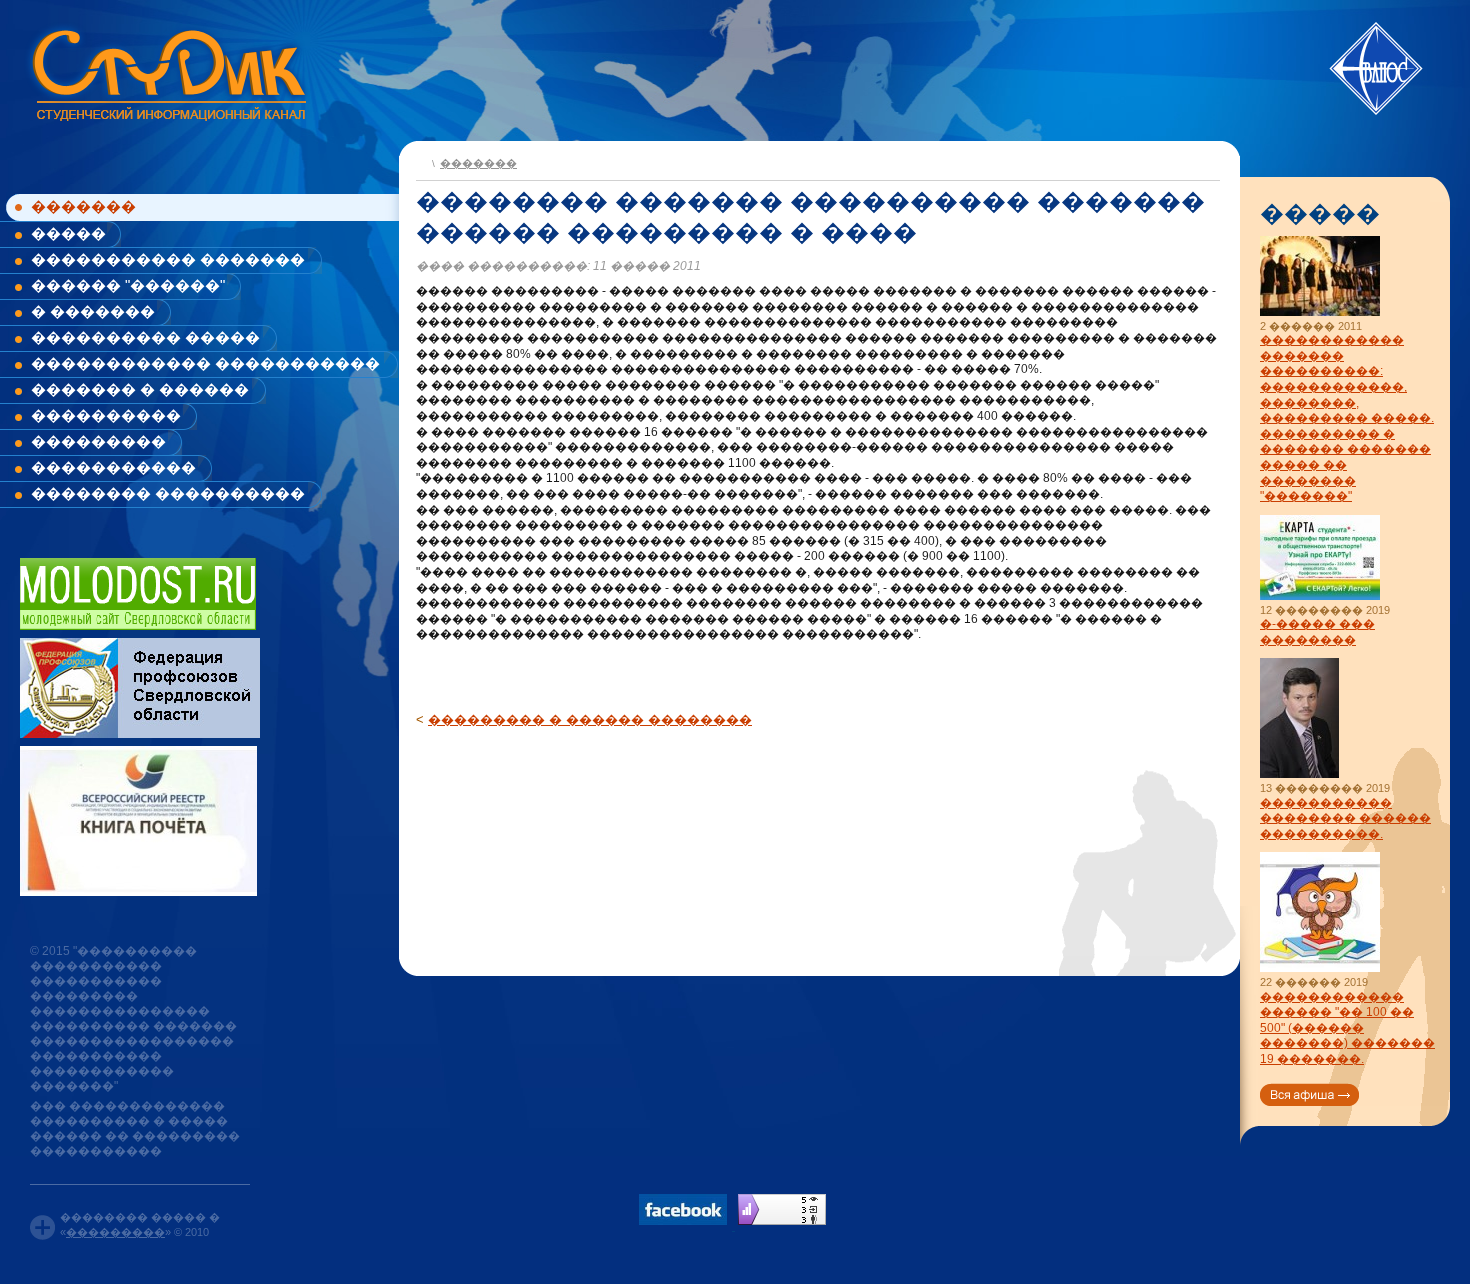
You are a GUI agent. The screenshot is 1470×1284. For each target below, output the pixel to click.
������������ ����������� (205, 363)
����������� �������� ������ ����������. (1345, 818)
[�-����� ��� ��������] (1320, 596)
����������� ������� (168, 259)
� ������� (93, 311)
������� (83, 206)
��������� (98, 441)
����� (68, 233)
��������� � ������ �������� (590, 719)
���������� (106, 415)
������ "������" (128, 285)
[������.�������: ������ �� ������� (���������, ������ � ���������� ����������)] (782, 1209)
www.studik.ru (167, 71)
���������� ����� (145, 337)
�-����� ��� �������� (1317, 632)
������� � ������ (140, 389)
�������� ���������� (168, 493)
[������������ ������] (1320, 968)
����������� (113, 467)
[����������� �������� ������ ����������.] (1299, 774)
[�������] (421, 161)
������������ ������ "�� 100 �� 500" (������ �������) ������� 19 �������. (1347, 1028)
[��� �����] (1309, 1094)
